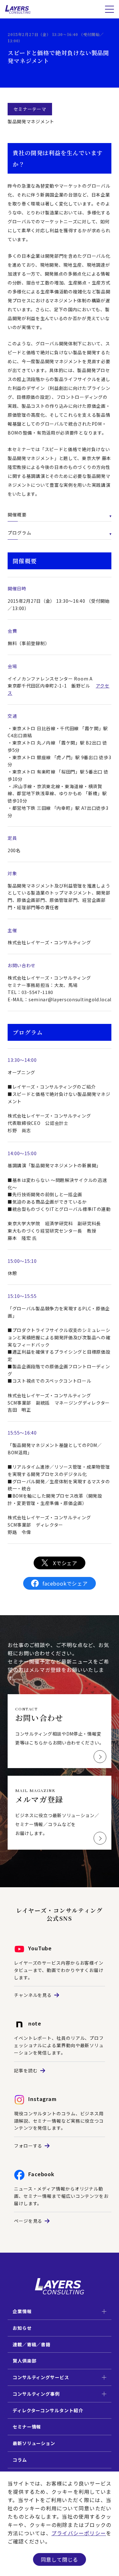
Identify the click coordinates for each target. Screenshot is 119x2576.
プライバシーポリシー (79, 2533)
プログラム (20, 533)
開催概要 (17, 514)
